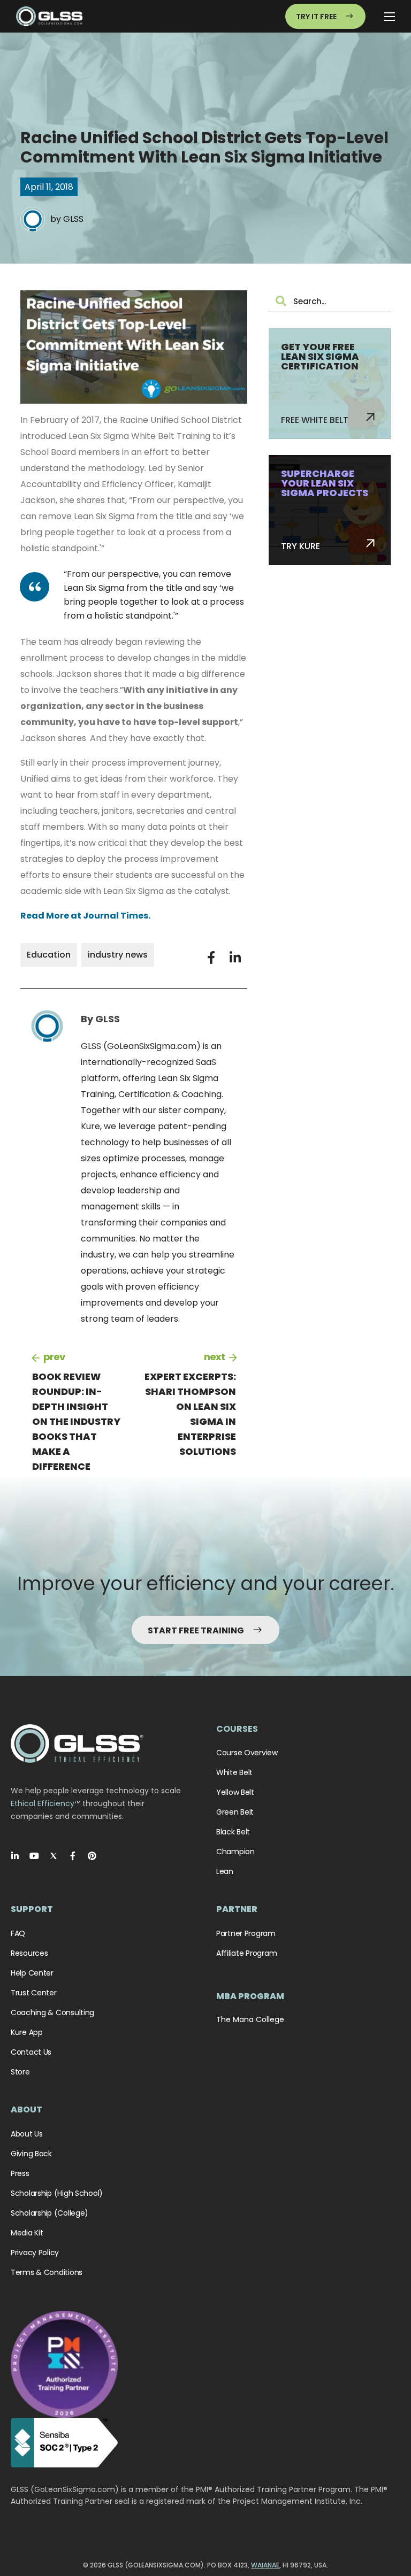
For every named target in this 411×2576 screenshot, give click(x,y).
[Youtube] (34, 1856)
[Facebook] (73, 1856)
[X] (54, 1856)
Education (49, 955)
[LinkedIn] (15, 1856)
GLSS (73, 219)
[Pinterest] (92, 1856)
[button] (211, 958)
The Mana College (250, 2019)
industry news (118, 955)
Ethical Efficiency (43, 1803)
